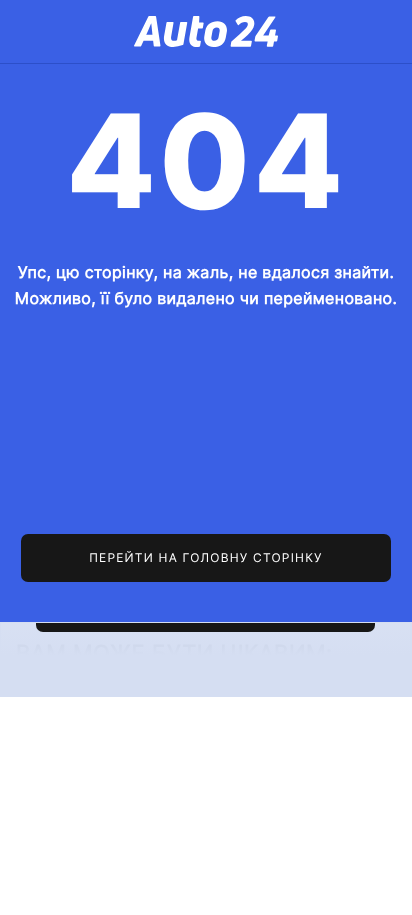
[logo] (206, 31)
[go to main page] (206, 558)
